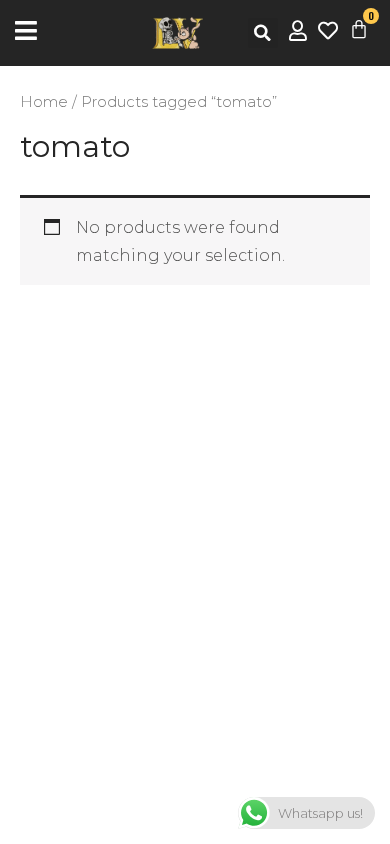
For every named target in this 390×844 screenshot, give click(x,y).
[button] (263, 33)
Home (44, 102)
